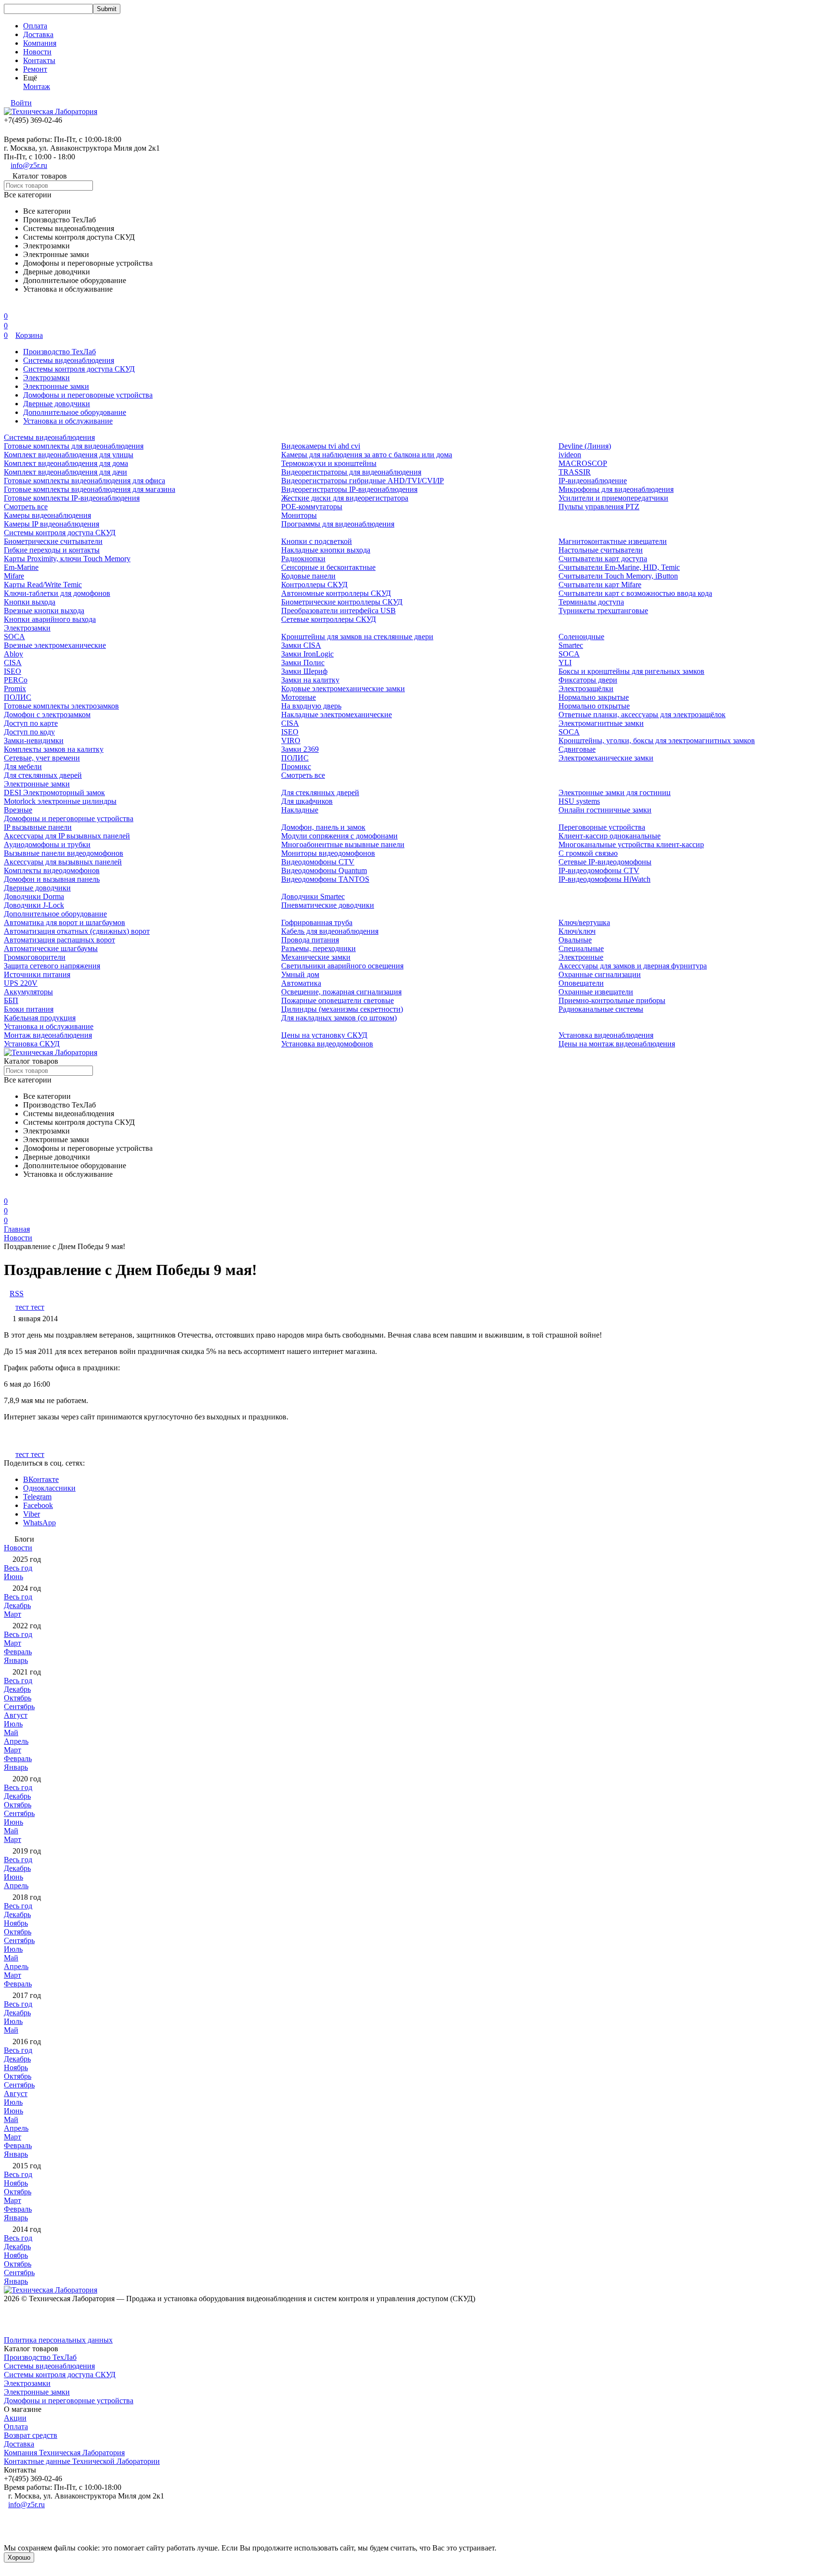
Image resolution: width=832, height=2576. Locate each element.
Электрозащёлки (586, 689)
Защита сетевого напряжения (52, 966)
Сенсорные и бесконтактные (328, 567)
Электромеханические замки (606, 758)
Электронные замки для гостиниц (615, 792)
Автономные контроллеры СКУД (336, 593)
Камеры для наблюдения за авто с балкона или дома (367, 455)
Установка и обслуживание (68, 421)
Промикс (296, 766)
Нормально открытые (594, 706)
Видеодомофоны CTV (318, 862)
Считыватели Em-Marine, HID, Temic (619, 567)
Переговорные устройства (602, 827)
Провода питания (310, 940)
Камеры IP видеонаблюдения (52, 524)
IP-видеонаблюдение (593, 481)
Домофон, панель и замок (323, 827)
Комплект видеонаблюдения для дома (66, 463)
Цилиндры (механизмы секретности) (342, 1009)
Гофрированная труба (317, 922)
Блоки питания (29, 1009)
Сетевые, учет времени (42, 758)
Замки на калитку (310, 680)
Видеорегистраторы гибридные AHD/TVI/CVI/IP (363, 481)
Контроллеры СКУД (314, 585)
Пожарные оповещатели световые (338, 1000)
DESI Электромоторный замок (54, 792)
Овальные (575, 940)
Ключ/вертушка (584, 922)
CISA (13, 663)
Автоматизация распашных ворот (59, 940)
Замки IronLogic (307, 654)
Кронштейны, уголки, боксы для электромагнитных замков (657, 741)
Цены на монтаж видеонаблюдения (617, 1044)
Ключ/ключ (577, 931)
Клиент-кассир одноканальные (610, 836)
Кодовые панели (308, 576)
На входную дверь (311, 706)
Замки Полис (303, 663)
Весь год (18, 1568)
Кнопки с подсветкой (317, 541)
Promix (15, 689)
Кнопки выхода (30, 602)
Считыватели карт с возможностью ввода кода (635, 593)
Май (11, 1732)
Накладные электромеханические (337, 715)
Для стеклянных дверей (43, 775)
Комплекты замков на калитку (54, 749)
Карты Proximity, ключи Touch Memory (67, 559)
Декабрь (17, 1605)
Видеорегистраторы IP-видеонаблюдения (349, 489)
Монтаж (37, 86)
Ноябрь (16, 1923)
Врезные (18, 810)
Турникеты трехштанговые (603, 611)
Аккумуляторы (28, 992)
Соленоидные (581, 637)
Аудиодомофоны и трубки (47, 844)
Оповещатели (581, 983)
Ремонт (35, 69)
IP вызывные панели (38, 827)
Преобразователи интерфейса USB (338, 611)
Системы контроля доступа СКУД (79, 369)
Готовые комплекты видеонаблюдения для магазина (90, 489)
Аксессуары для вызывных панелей (63, 862)
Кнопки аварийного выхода (50, 619)
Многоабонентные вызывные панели (343, 844)
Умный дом (300, 974)
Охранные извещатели (596, 992)
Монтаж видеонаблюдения (48, 1035)
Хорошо (19, 2557)
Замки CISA (301, 645)
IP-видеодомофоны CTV (599, 870)
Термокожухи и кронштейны (329, 463)
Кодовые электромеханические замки (343, 689)
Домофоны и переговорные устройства (88, 395)
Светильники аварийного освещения (342, 966)
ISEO (13, 671)
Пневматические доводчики (328, 905)
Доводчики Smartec (313, 896)
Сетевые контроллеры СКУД (329, 619)
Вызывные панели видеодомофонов (64, 853)
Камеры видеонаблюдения (47, 515)
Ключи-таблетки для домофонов (57, 593)
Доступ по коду (29, 732)
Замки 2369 (300, 749)
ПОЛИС (18, 697)
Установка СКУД (32, 1044)
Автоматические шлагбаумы (51, 948)
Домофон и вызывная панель (52, 879)
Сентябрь (19, 1707)
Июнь (13, 1577)
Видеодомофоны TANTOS (325, 879)
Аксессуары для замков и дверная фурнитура (633, 966)
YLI (565, 663)
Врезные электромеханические (55, 645)
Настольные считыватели (601, 550)
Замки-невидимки (34, 741)
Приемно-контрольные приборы (612, 1000)
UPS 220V (21, 983)
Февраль (18, 1652)
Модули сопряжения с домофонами (339, 836)
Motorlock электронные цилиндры (60, 801)
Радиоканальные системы (601, 1009)
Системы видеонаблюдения (69, 360)
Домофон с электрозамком (47, 715)
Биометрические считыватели (53, 541)
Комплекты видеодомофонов (52, 870)
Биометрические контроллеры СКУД (342, 602)
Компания (40, 43)
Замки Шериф (304, 671)
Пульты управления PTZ (599, 507)
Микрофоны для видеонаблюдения (616, 489)
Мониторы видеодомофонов (328, 853)
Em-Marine (21, 567)
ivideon (570, 455)
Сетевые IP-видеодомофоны (605, 862)
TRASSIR (575, 472)
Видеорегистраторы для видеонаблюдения (351, 472)
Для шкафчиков (307, 801)
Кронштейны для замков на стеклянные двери (357, 637)
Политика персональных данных (58, 2340)
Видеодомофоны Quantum (324, 870)
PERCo (16, 680)
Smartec (571, 645)
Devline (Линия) (585, 446)
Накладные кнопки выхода (326, 550)
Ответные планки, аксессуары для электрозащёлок (642, 715)
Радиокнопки (303, 559)
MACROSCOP (583, 463)
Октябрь (18, 1698)
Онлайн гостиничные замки (605, 810)
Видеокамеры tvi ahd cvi (321, 446)
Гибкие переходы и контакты (52, 550)
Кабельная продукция (40, 1018)
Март (13, 1614)
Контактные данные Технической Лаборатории (82, 2461)
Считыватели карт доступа (603, 559)
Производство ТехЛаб (59, 352)
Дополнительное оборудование (75, 412)
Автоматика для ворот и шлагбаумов (65, 922)
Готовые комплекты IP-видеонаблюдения (72, 498)
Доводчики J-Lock (34, 905)
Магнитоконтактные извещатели (613, 541)
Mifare (14, 576)
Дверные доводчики (57, 404)
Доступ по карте (31, 723)
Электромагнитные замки (601, 723)
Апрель (16, 1741)
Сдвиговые (577, 749)
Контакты (39, 60)
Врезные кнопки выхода (44, 611)
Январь (16, 1660)
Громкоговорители (35, 957)
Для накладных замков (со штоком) (339, 1018)
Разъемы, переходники (318, 948)
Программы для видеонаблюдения (338, 524)
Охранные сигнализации (600, 974)
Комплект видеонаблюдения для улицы (69, 455)
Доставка (38, 34)
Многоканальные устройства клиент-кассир (631, 844)
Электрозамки (46, 378)
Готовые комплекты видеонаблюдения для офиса (84, 481)
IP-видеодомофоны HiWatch (604, 879)
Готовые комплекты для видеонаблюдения (74, 446)
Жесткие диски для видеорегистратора (345, 498)
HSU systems (579, 801)
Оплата (35, 26)
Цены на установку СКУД (324, 1035)
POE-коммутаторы (312, 507)
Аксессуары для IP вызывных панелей (67, 836)
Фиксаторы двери (588, 680)
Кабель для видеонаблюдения (330, 931)
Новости (37, 52)
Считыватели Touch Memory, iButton (618, 576)
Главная (17, 1229)
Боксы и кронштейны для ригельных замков (631, 671)
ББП (11, 1000)
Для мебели (23, 766)
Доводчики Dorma (34, 896)
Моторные (299, 697)
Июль (13, 1724)
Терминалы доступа (591, 602)
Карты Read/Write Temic (43, 585)
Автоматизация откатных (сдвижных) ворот (77, 931)
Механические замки (316, 957)
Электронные (581, 957)
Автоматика (301, 983)
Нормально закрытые (594, 697)
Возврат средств (31, 2435)
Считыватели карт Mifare (600, 585)
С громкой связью (588, 853)
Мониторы (299, 515)
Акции (15, 2418)
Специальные (581, 948)
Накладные (300, 810)
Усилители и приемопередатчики (613, 498)
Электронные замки (56, 386)
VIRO (291, 741)
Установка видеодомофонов (327, 1044)
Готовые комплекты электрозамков (61, 706)
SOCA (14, 637)
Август (16, 1715)
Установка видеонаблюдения (606, 1035)
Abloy (13, 654)
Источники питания (37, 974)
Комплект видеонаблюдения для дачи (65, 472)
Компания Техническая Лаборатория (64, 2453)
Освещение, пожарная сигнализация (341, 992)
